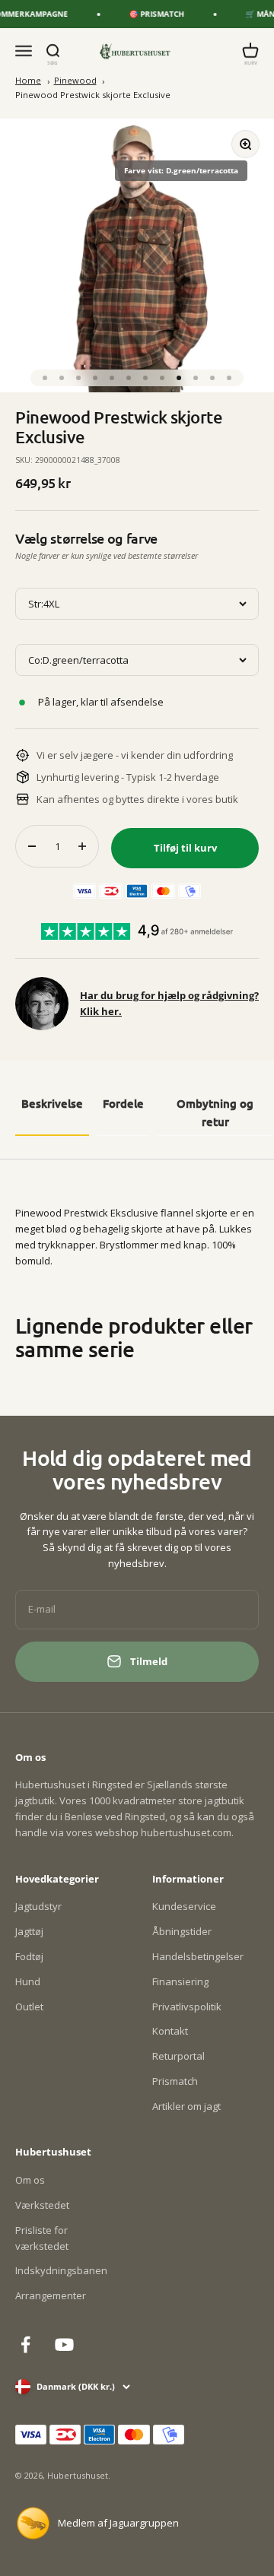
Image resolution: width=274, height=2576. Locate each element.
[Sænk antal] (32, 846)
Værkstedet (42, 2205)
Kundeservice (184, 1906)
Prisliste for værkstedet (42, 2238)
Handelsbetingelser (198, 1956)
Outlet (29, 2007)
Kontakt (170, 2031)
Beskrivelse (52, 1103)
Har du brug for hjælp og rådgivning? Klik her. (169, 1003)
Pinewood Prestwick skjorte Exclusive (93, 95)
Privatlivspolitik (187, 2007)
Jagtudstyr (38, 1906)
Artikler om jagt (186, 2106)
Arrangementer (51, 2295)
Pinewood (75, 80)
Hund (28, 1981)
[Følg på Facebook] (25, 2344)
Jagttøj (29, 1931)
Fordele (123, 1103)
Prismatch (175, 2081)
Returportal (178, 2056)
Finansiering (180, 1981)
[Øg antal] (82, 846)
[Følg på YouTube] (64, 2344)
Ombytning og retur (215, 1112)
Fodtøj (29, 1956)
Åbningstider (182, 1931)
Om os (30, 2180)
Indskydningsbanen (61, 2270)
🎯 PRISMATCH (151, 14)
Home (28, 80)
